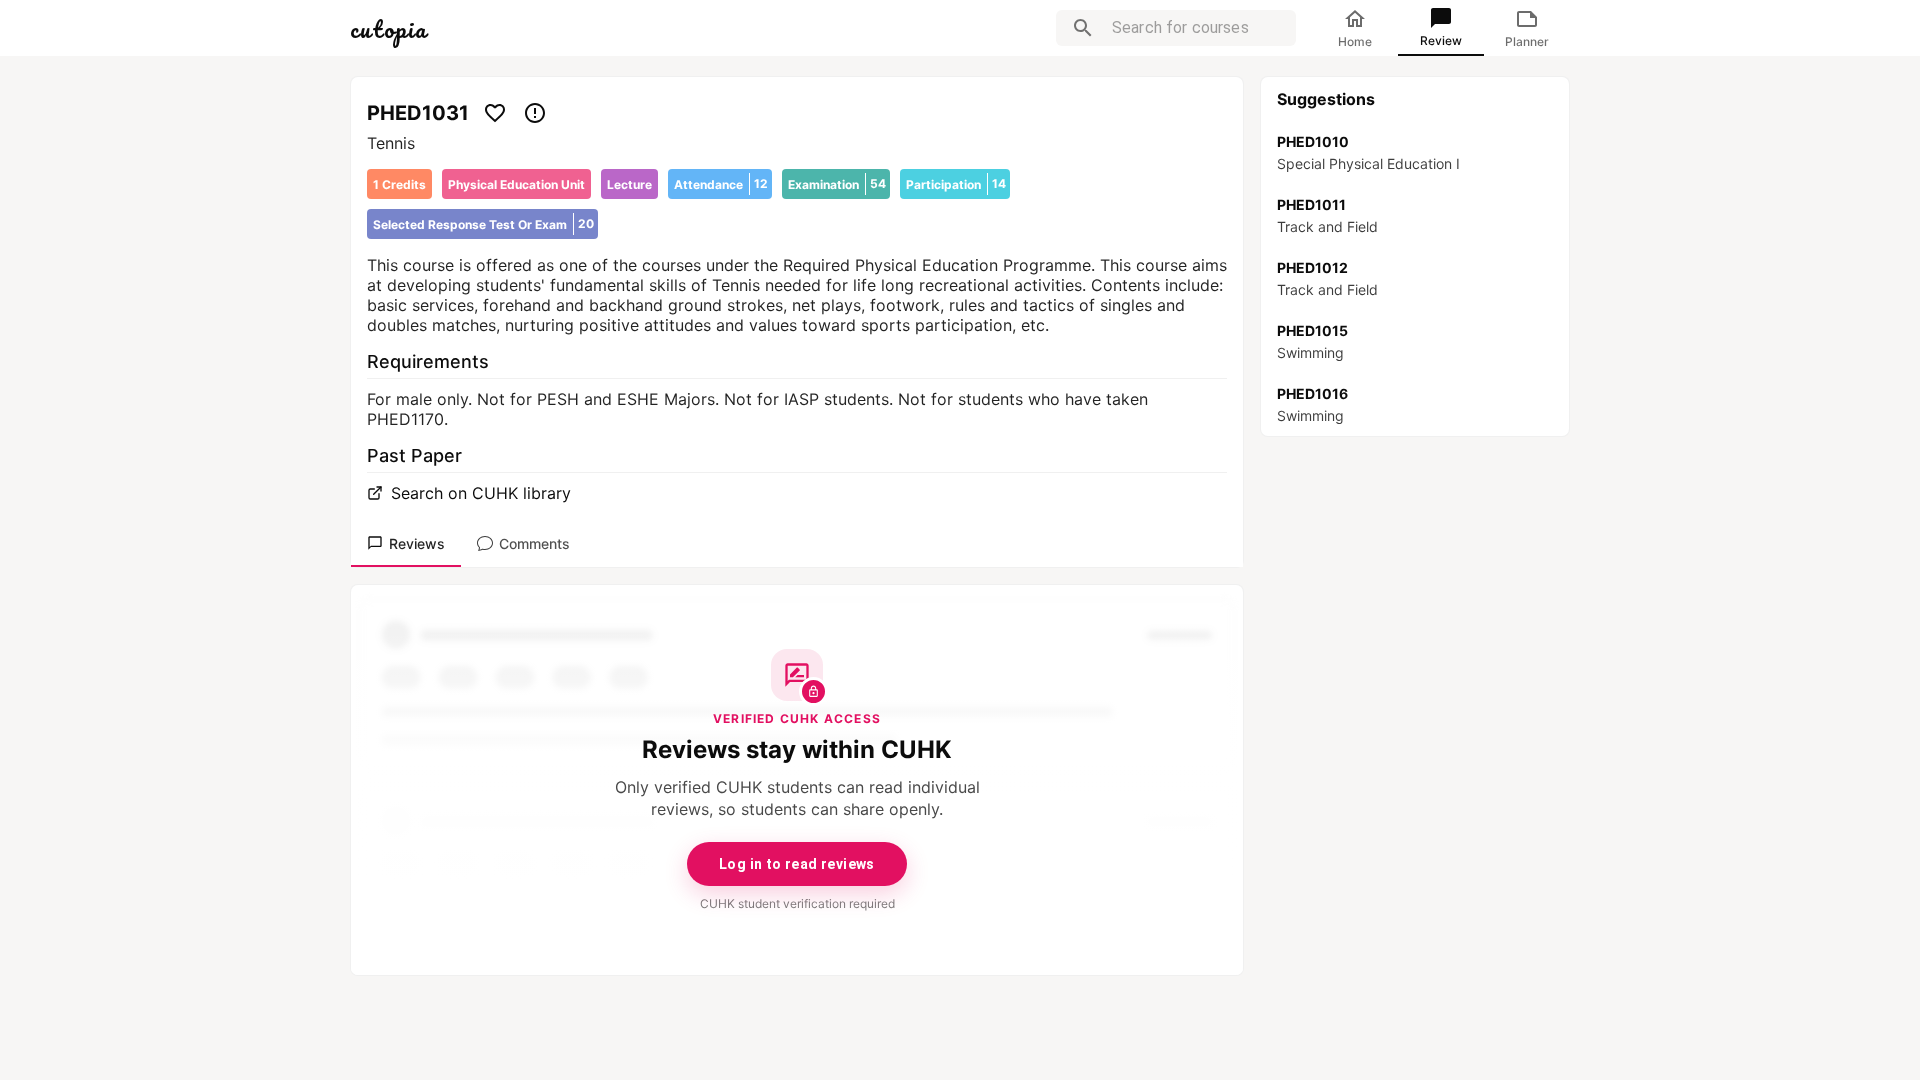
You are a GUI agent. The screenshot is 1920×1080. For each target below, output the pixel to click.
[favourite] (495, 113)
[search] (1083, 28)
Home (1355, 41)
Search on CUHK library (481, 493)
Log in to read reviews (797, 864)
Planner (1527, 41)
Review (1441, 40)
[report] (535, 113)
